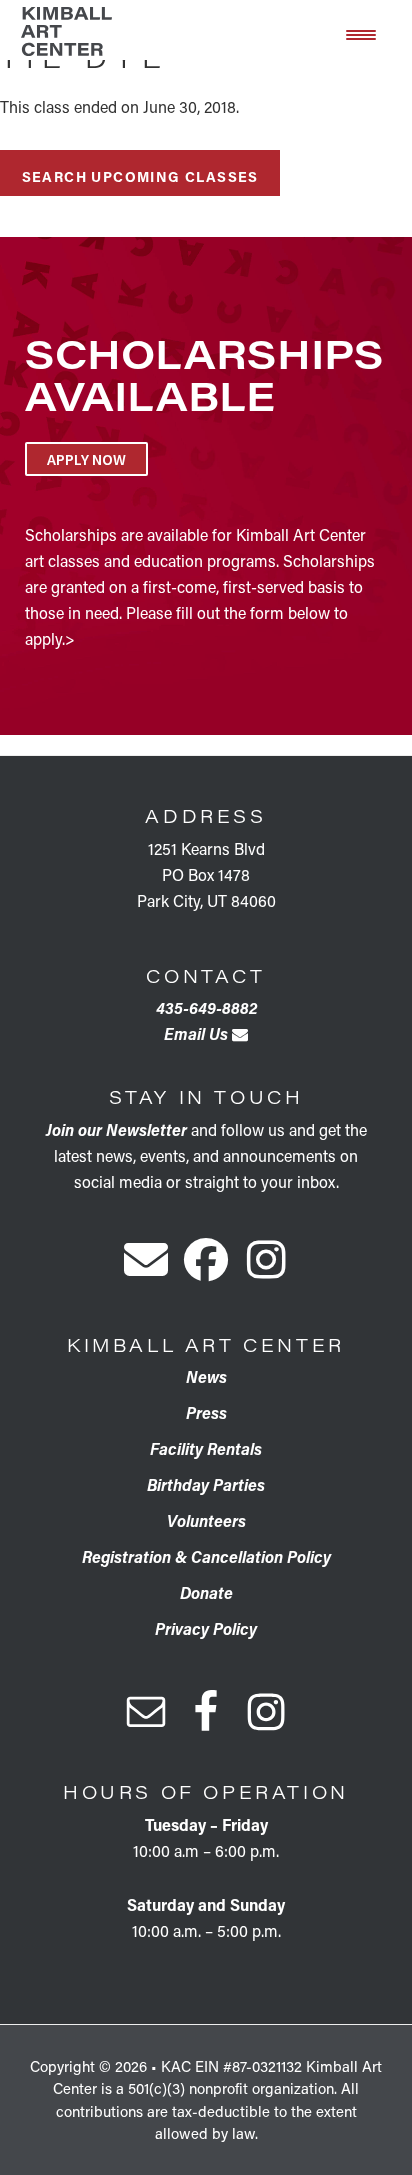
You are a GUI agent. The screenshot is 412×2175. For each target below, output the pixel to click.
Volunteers (206, 1520)
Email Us (198, 1033)
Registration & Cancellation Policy (206, 1556)
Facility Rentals (206, 1448)
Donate (206, 1592)
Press (206, 1412)
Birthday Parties (206, 1484)
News (206, 1376)
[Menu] (361, 33)
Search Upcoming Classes (140, 176)
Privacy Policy (206, 1628)
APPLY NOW (86, 459)
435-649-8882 (206, 1007)
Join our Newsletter (116, 1129)
